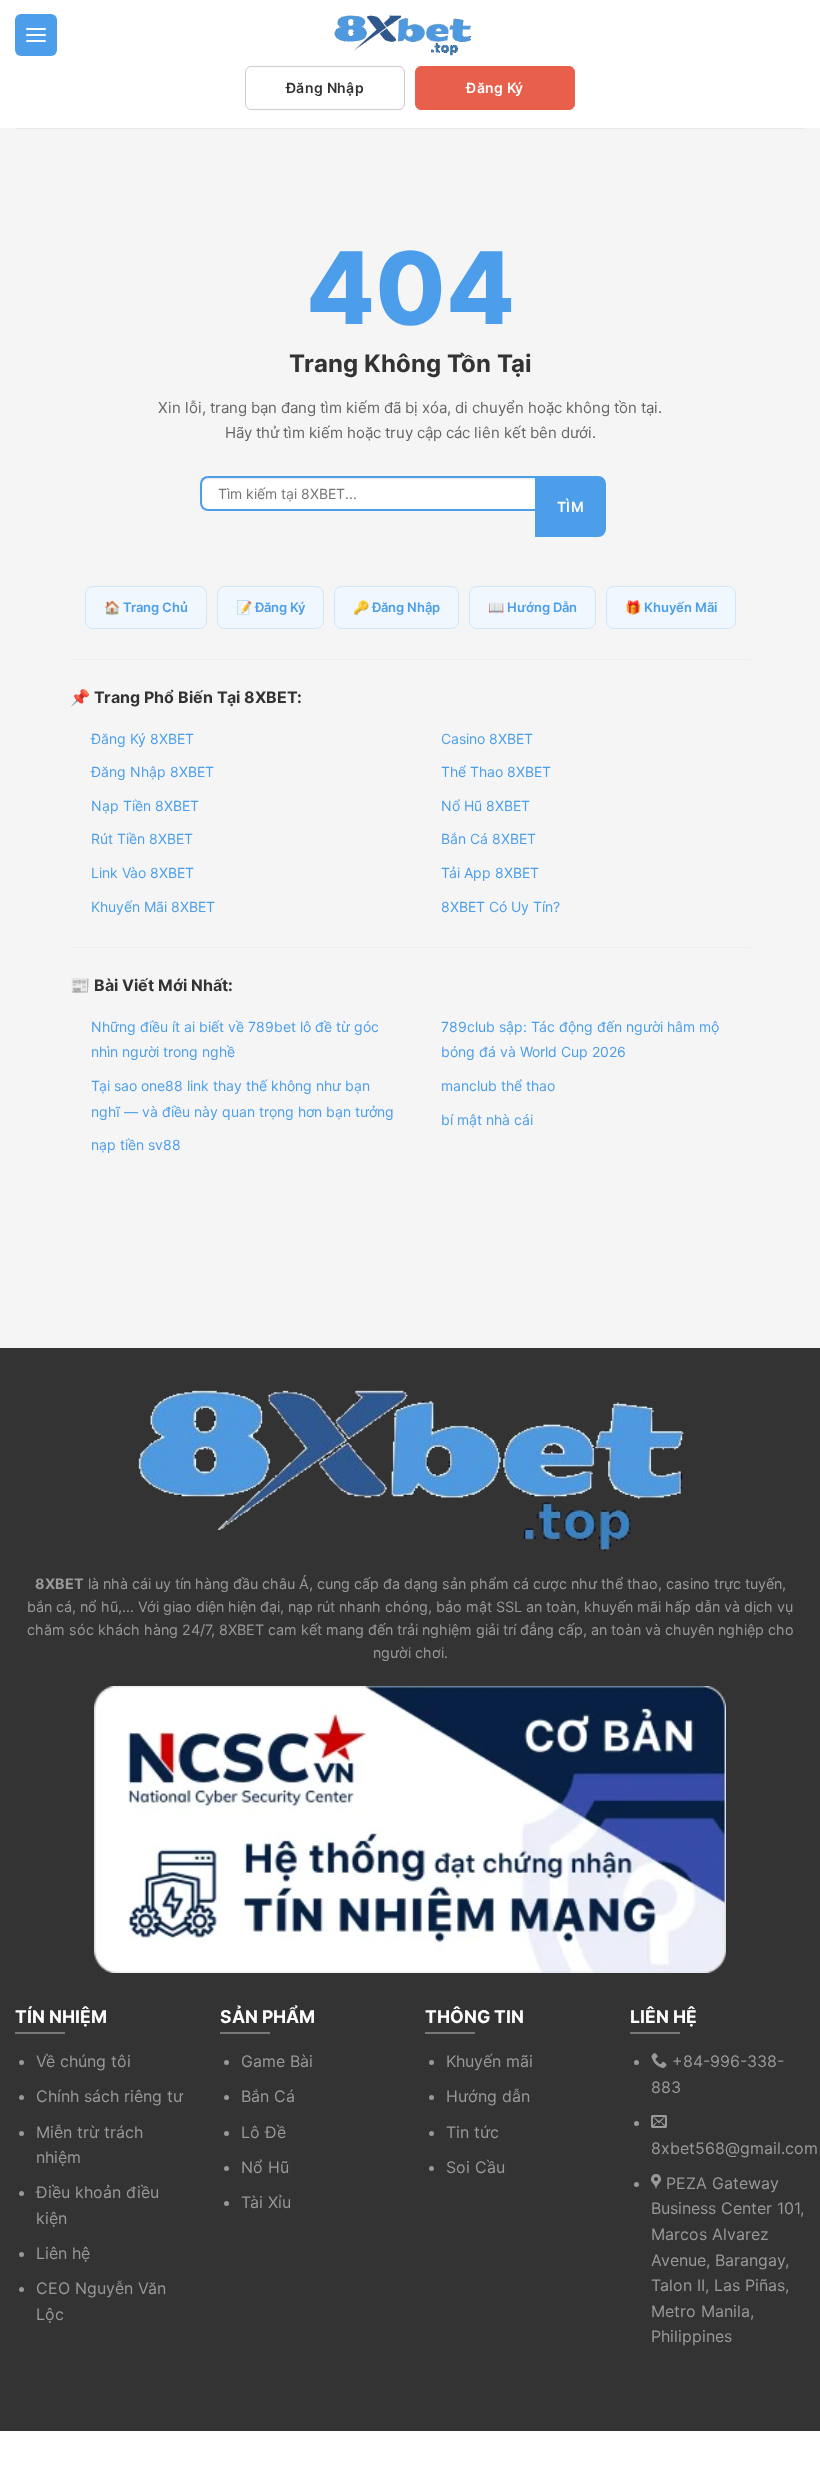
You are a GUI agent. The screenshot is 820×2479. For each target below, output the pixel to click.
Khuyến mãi (489, 2061)
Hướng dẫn (488, 2096)
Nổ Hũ (265, 2167)
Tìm (570, 506)
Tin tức (472, 2132)
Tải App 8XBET (490, 872)
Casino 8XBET (487, 738)
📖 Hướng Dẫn (532, 607)
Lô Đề (263, 2132)
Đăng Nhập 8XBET (152, 771)
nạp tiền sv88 (136, 1144)
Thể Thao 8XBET (496, 771)
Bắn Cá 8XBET (488, 838)
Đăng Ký (494, 87)
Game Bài (277, 2061)
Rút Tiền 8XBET (142, 838)
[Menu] (36, 35)
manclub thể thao (498, 1085)
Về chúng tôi (83, 2061)
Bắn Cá (268, 2096)
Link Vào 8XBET (142, 872)
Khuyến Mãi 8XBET (153, 906)
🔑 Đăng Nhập (396, 607)
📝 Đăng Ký (270, 607)
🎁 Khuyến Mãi (671, 607)
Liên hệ (63, 2253)
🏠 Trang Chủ (146, 607)
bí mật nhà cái (487, 1119)
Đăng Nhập (325, 87)
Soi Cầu (475, 2167)
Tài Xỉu (266, 2202)
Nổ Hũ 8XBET (485, 805)
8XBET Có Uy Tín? (500, 906)
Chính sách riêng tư (109, 2096)
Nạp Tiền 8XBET (145, 805)
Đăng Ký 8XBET (142, 738)
